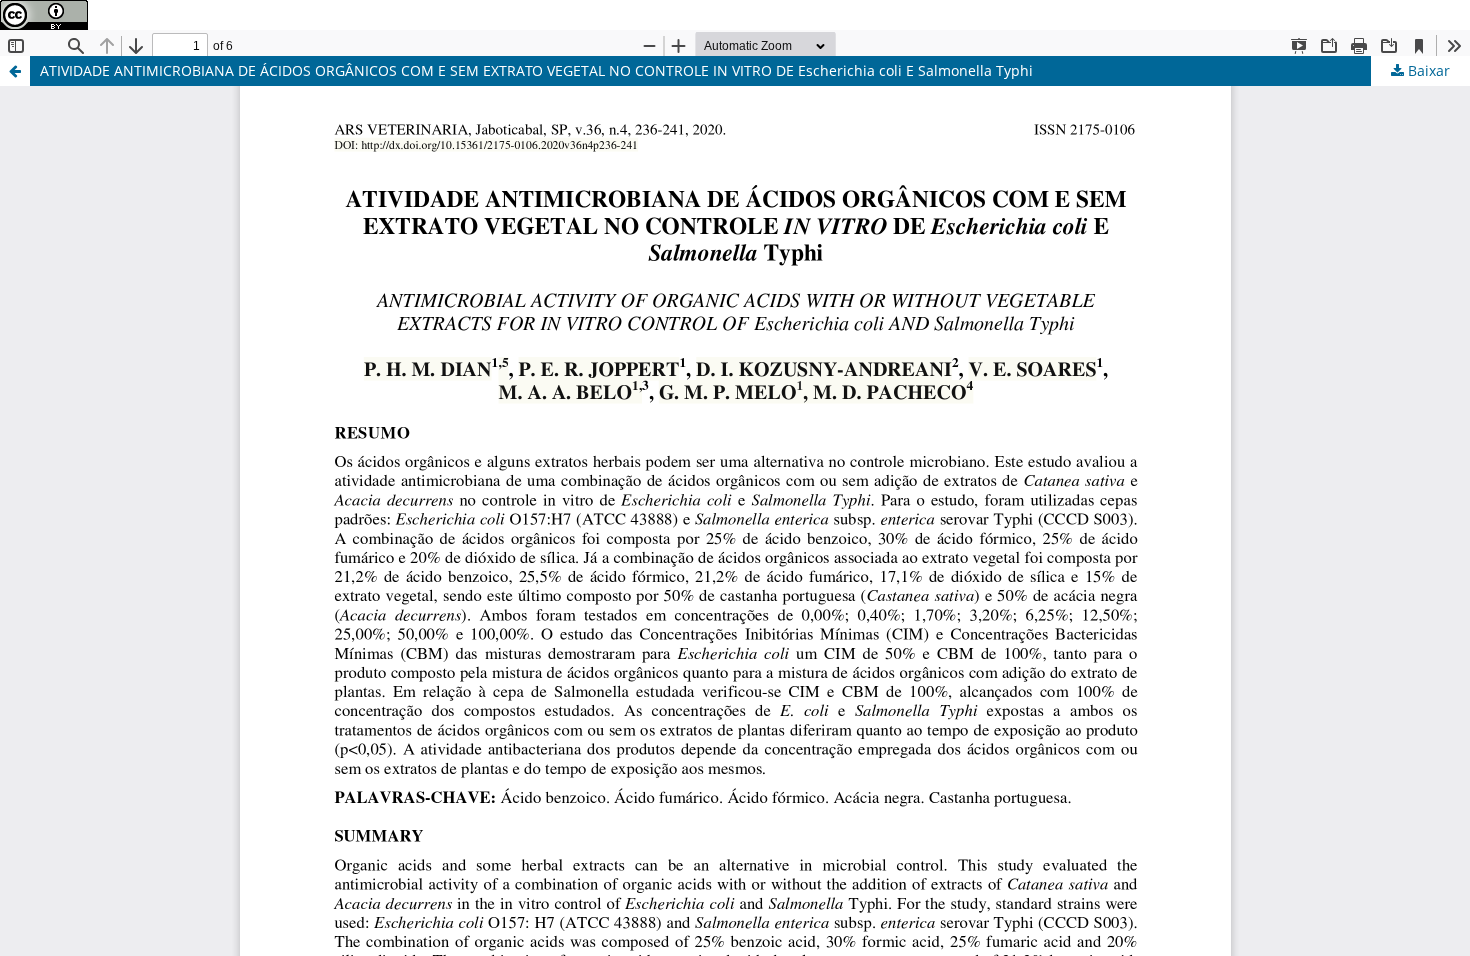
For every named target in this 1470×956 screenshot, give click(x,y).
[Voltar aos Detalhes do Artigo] (15, 71)
